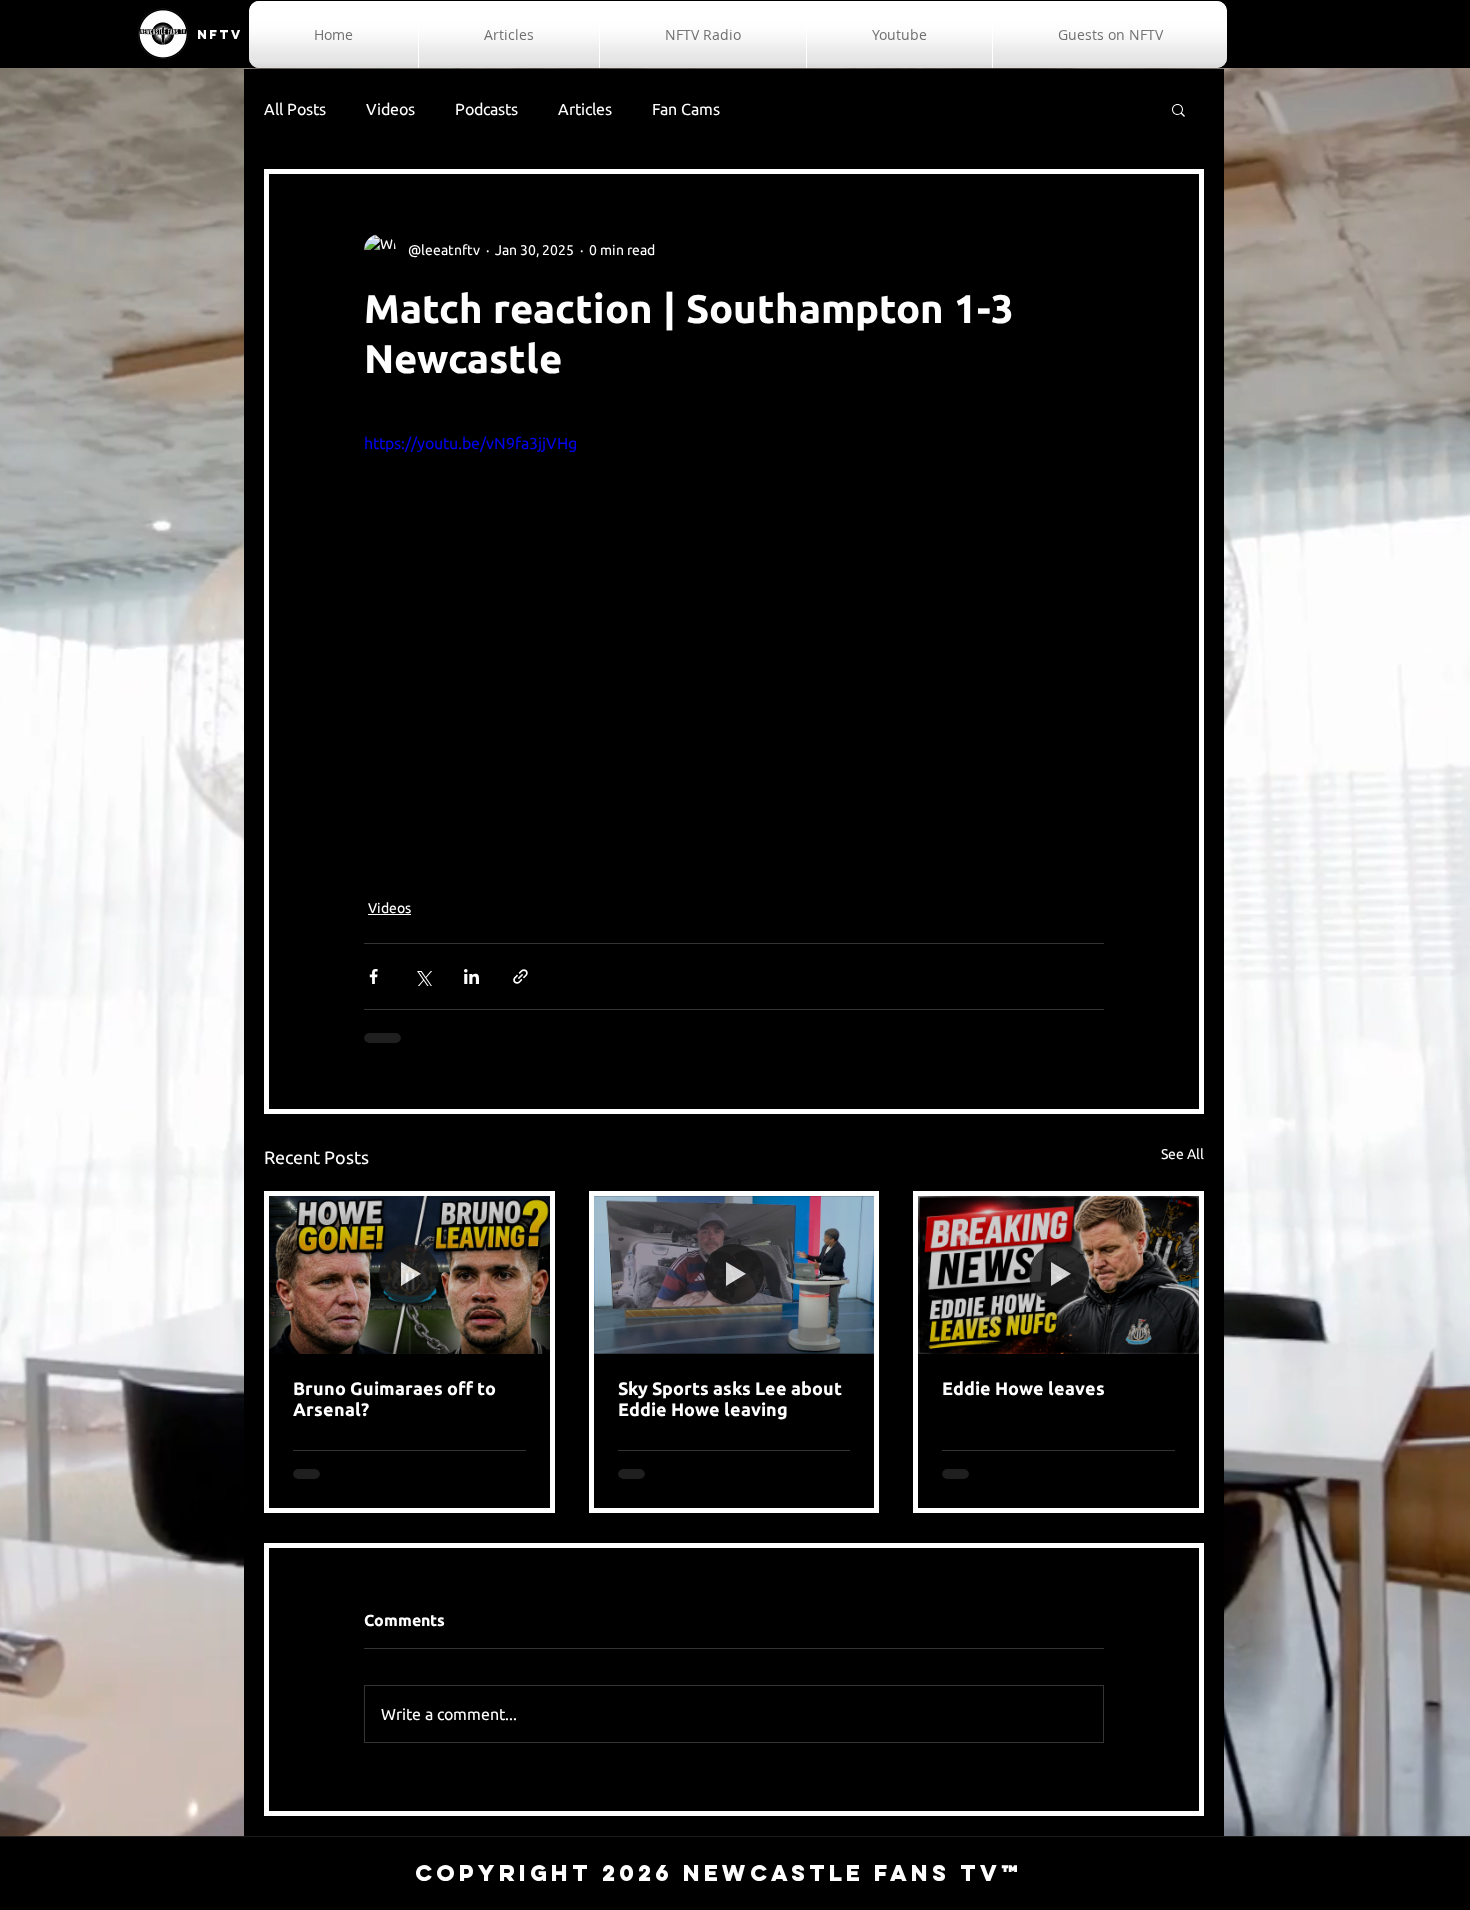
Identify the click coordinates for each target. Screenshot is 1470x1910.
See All (1182, 1154)
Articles (585, 109)
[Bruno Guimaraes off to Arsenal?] (409, 1275)
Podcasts (486, 109)
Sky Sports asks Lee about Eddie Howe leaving (730, 1398)
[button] (1178, 109)
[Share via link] (520, 976)
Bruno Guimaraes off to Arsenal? (394, 1398)
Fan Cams (686, 109)
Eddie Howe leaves (1023, 1388)
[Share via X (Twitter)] (422, 976)
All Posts (295, 109)
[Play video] (734, 639)
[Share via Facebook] (373, 976)
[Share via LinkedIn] (471, 976)
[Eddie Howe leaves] (1058, 1275)
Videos (390, 109)
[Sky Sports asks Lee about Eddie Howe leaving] (734, 1275)
